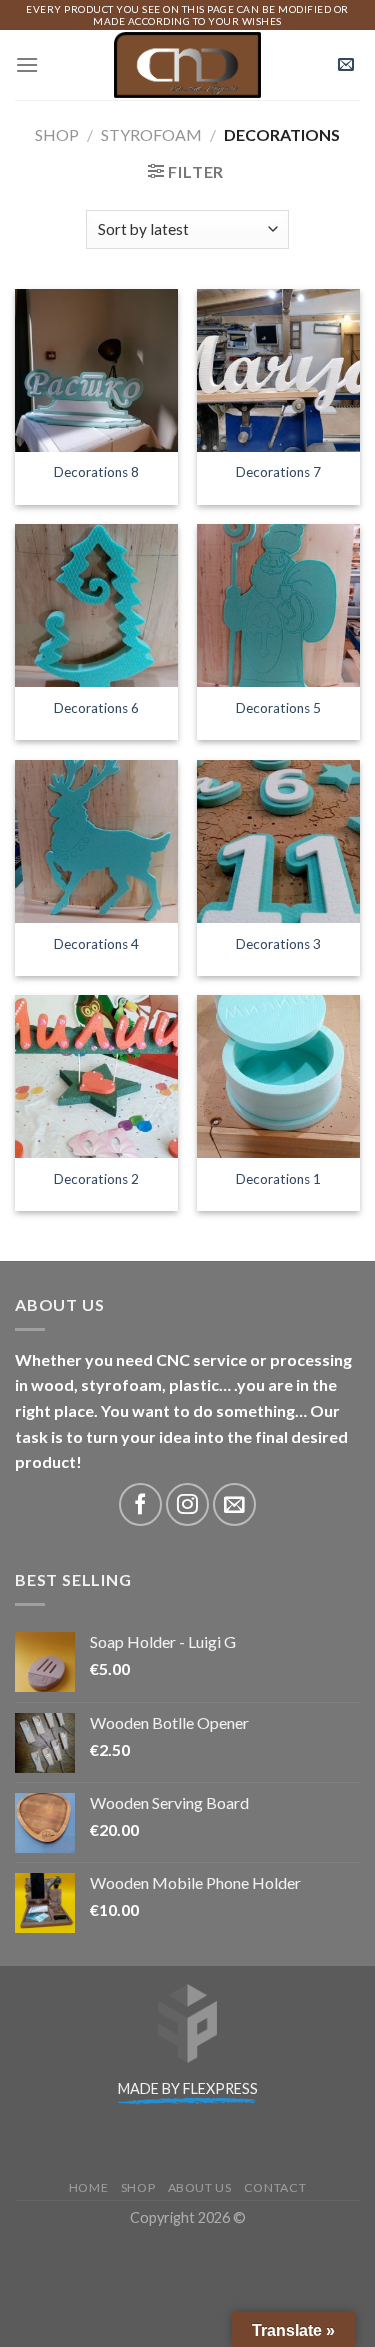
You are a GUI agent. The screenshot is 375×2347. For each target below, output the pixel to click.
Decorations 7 (278, 472)
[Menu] (27, 64)
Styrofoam (151, 134)
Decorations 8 (96, 472)
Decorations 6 (96, 708)
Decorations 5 (278, 708)
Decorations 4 (96, 944)
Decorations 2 (96, 1179)
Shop (57, 134)
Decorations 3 (278, 944)
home (88, 2187)
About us (200, 2187)
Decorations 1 (278, 1179)
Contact (275, 2187)
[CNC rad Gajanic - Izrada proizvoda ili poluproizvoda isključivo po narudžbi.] (187, 65)
